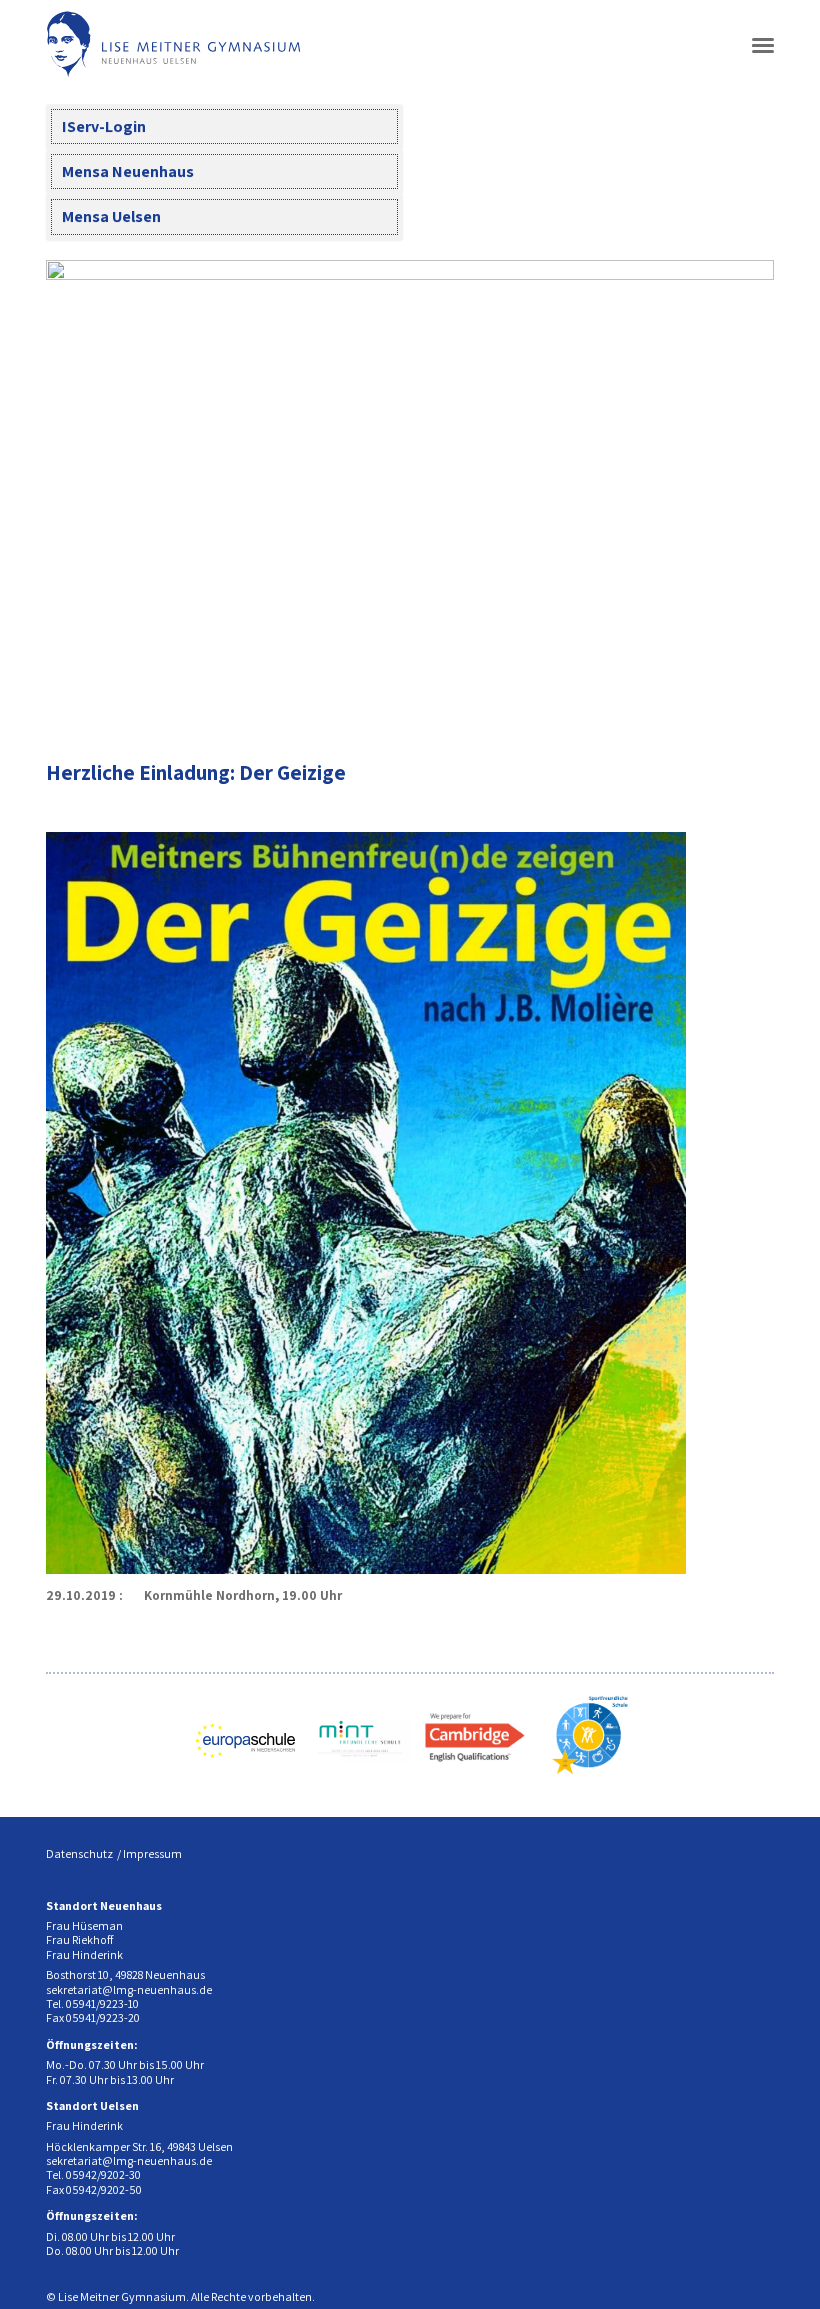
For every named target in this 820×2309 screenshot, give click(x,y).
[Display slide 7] (743, 705)
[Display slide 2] (668, 705)
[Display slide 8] (758, 705)
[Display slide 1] (653, 705)
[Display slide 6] (728, 705)
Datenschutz (79, 1853)
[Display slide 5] (713, 705)
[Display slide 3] (683, 705)
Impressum (152, 1853)
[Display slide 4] (698, 705)
